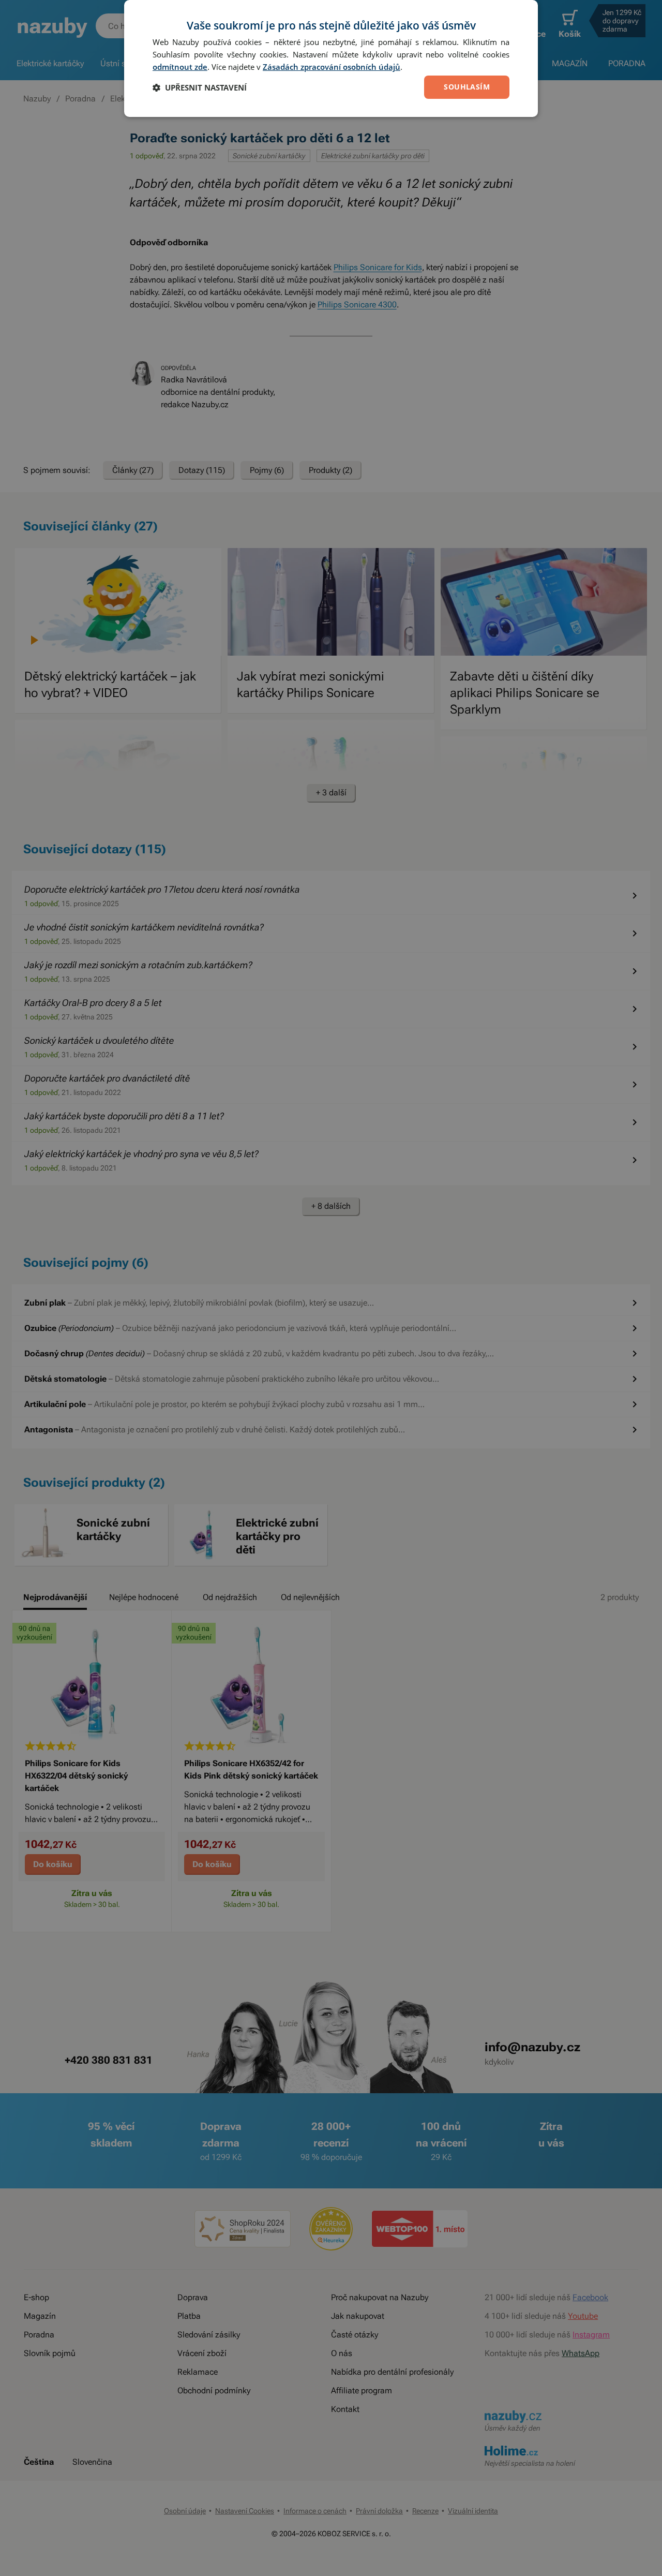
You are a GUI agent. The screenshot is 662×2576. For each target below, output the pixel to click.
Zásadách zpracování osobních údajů (332, 67)
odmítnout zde (180, 67)
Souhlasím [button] (467, 87)
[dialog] (331, 58)
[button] (200, 87)
